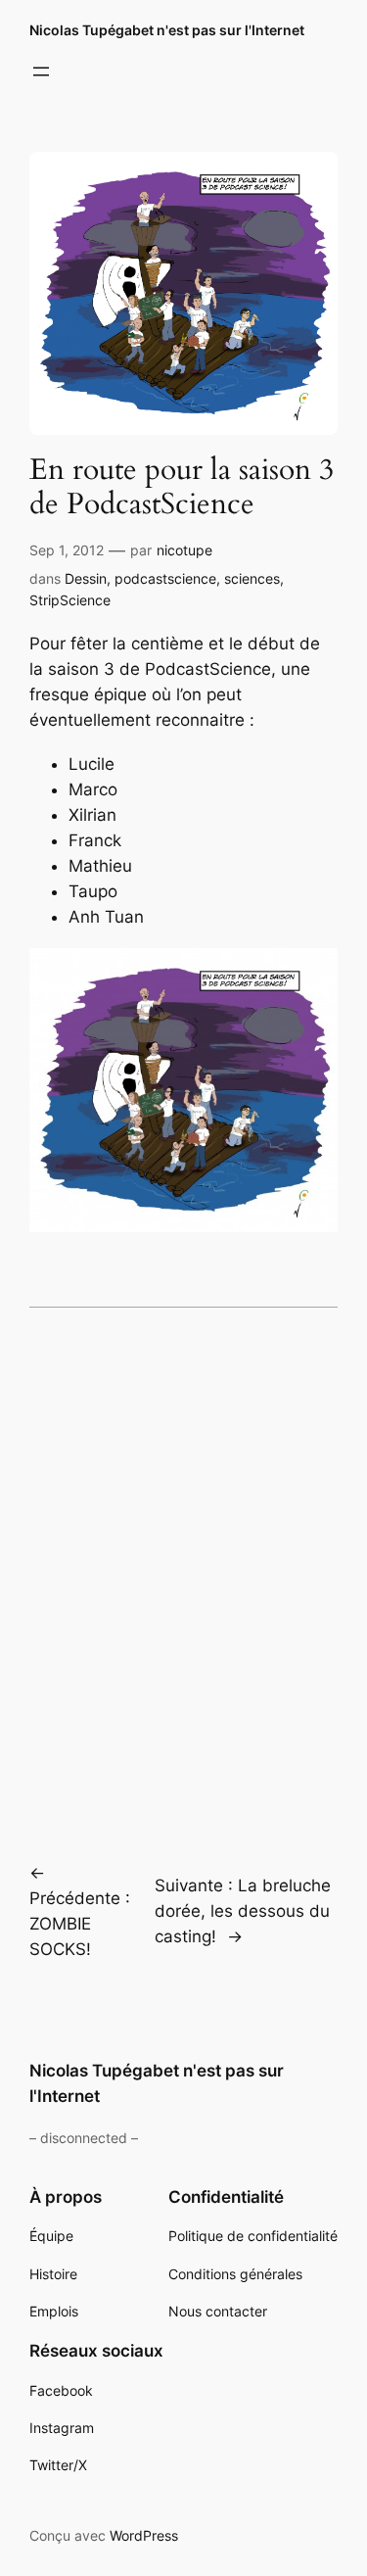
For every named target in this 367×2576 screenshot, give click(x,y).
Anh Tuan (106, 917)
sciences (252, 578)
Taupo (93, 891)
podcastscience (165, 578)
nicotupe (184, 550)
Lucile (92, 764)
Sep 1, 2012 (67, 550)
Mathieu (100, 866)
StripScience (70, 600)
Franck (95, 840)
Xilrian (92, 815)
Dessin (86, 578)
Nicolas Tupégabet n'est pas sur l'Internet (167, 30)
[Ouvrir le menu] (41, 72)
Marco (93, 789)
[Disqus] (183, 1571)
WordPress (144, 2535)
